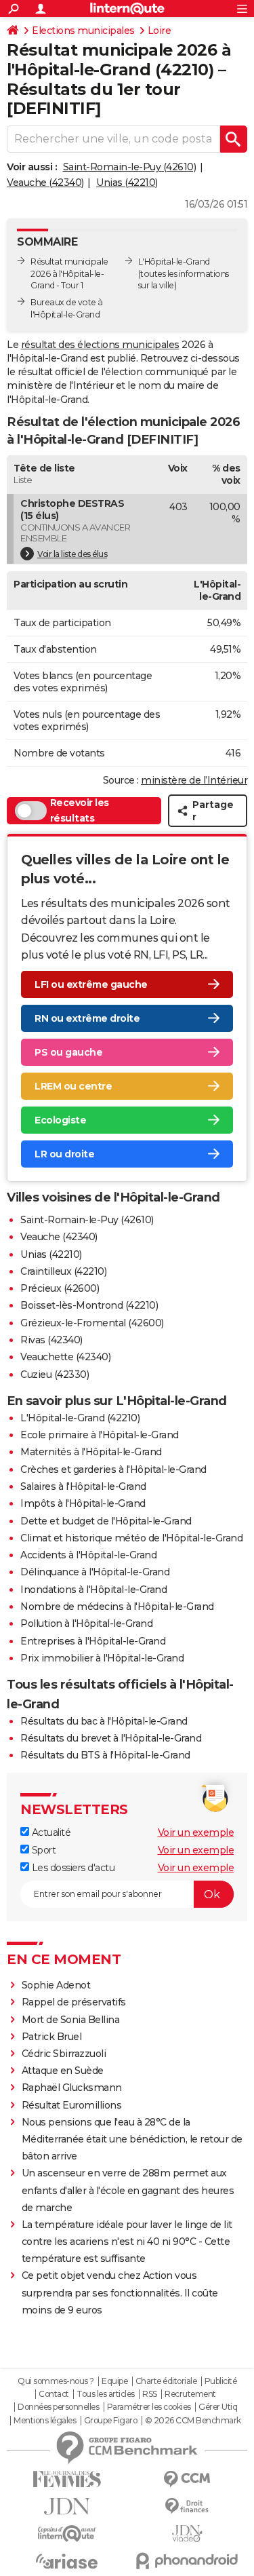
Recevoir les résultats (80, 811)
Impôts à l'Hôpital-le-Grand (83, 1503)
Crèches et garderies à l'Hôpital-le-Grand (113, 1469)
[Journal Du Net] (67, 2506)
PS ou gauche (68, 1052)
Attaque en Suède (63, 2071)
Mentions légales (45, 2421)
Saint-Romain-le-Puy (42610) (130, 167)
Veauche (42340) (45, 182)
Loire (160, 31)
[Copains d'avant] (67, 2534)
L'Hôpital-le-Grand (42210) (80, 1418)
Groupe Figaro (111, 2421)
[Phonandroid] (188, 2561)
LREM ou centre (73, 1086)
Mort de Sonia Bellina (71, 2020)
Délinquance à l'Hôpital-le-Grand (95, 1572)
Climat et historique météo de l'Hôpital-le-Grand (131, 1538)
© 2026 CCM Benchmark (193, 2421)
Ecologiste (60, 1120)
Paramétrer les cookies (149, 2407)
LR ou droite (64, 1154)
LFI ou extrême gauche (91, 984)
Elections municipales (83, 31)
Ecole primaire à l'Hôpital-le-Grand (100, 1435)
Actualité (50, 1832)
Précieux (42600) (60, 1288)
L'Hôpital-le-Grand (174, 262)
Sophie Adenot (56, 1985)
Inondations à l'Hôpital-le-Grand (93, 1590)
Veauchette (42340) (65, 1357)
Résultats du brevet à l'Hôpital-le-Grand (111, 1738)
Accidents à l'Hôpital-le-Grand (88, 1555)
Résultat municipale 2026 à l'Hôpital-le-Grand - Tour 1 (69, 274)
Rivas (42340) (51, 1340)
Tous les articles (106, 2394)
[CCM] (188, 2479)
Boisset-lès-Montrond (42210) (89, 1305)
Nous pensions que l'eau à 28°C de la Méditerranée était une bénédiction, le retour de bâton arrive (132, 2139)
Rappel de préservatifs (74, 2002)
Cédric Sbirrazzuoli (64, 2054)
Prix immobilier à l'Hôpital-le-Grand (102, 1658)
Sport (42, 1850)
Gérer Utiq (218, 2407)
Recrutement (190, 2394)
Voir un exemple (196, 1832)
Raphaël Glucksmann (72, 2088)
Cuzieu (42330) (55, 1374)
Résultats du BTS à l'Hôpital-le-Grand (105, 1755)
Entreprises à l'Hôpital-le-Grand (93, 1641)
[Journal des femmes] (67, 2479)
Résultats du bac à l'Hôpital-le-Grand (104, 1721)
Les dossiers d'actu (72, 1868)
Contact (54, 2394)
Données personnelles (58, 2407)
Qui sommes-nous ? (56, 2381)
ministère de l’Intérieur (194, 780)
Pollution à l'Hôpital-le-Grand (86, 1623)
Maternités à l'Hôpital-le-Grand (91, 1452)
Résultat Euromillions (72, 2105)
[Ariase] (67, 2561)
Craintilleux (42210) (63, 1271)
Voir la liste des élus (72, 554)
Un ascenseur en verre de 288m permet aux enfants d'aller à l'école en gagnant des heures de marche (128, 2190)
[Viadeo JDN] (188, 2534)
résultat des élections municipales (100, 345)
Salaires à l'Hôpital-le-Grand (83, 1486)
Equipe (114, 2381)
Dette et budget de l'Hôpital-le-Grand (106, 1521)
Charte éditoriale (166, 2381)
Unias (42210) (127, 182)
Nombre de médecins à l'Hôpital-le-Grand (117, 1607)
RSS (150, 2394)
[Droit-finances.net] (188, 2506)
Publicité (221, 2381)
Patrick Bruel (52, 2037)
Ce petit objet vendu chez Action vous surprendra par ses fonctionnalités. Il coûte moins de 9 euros (120, 2292)
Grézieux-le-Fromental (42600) (92, 1323)
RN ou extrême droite (87, 1018)
